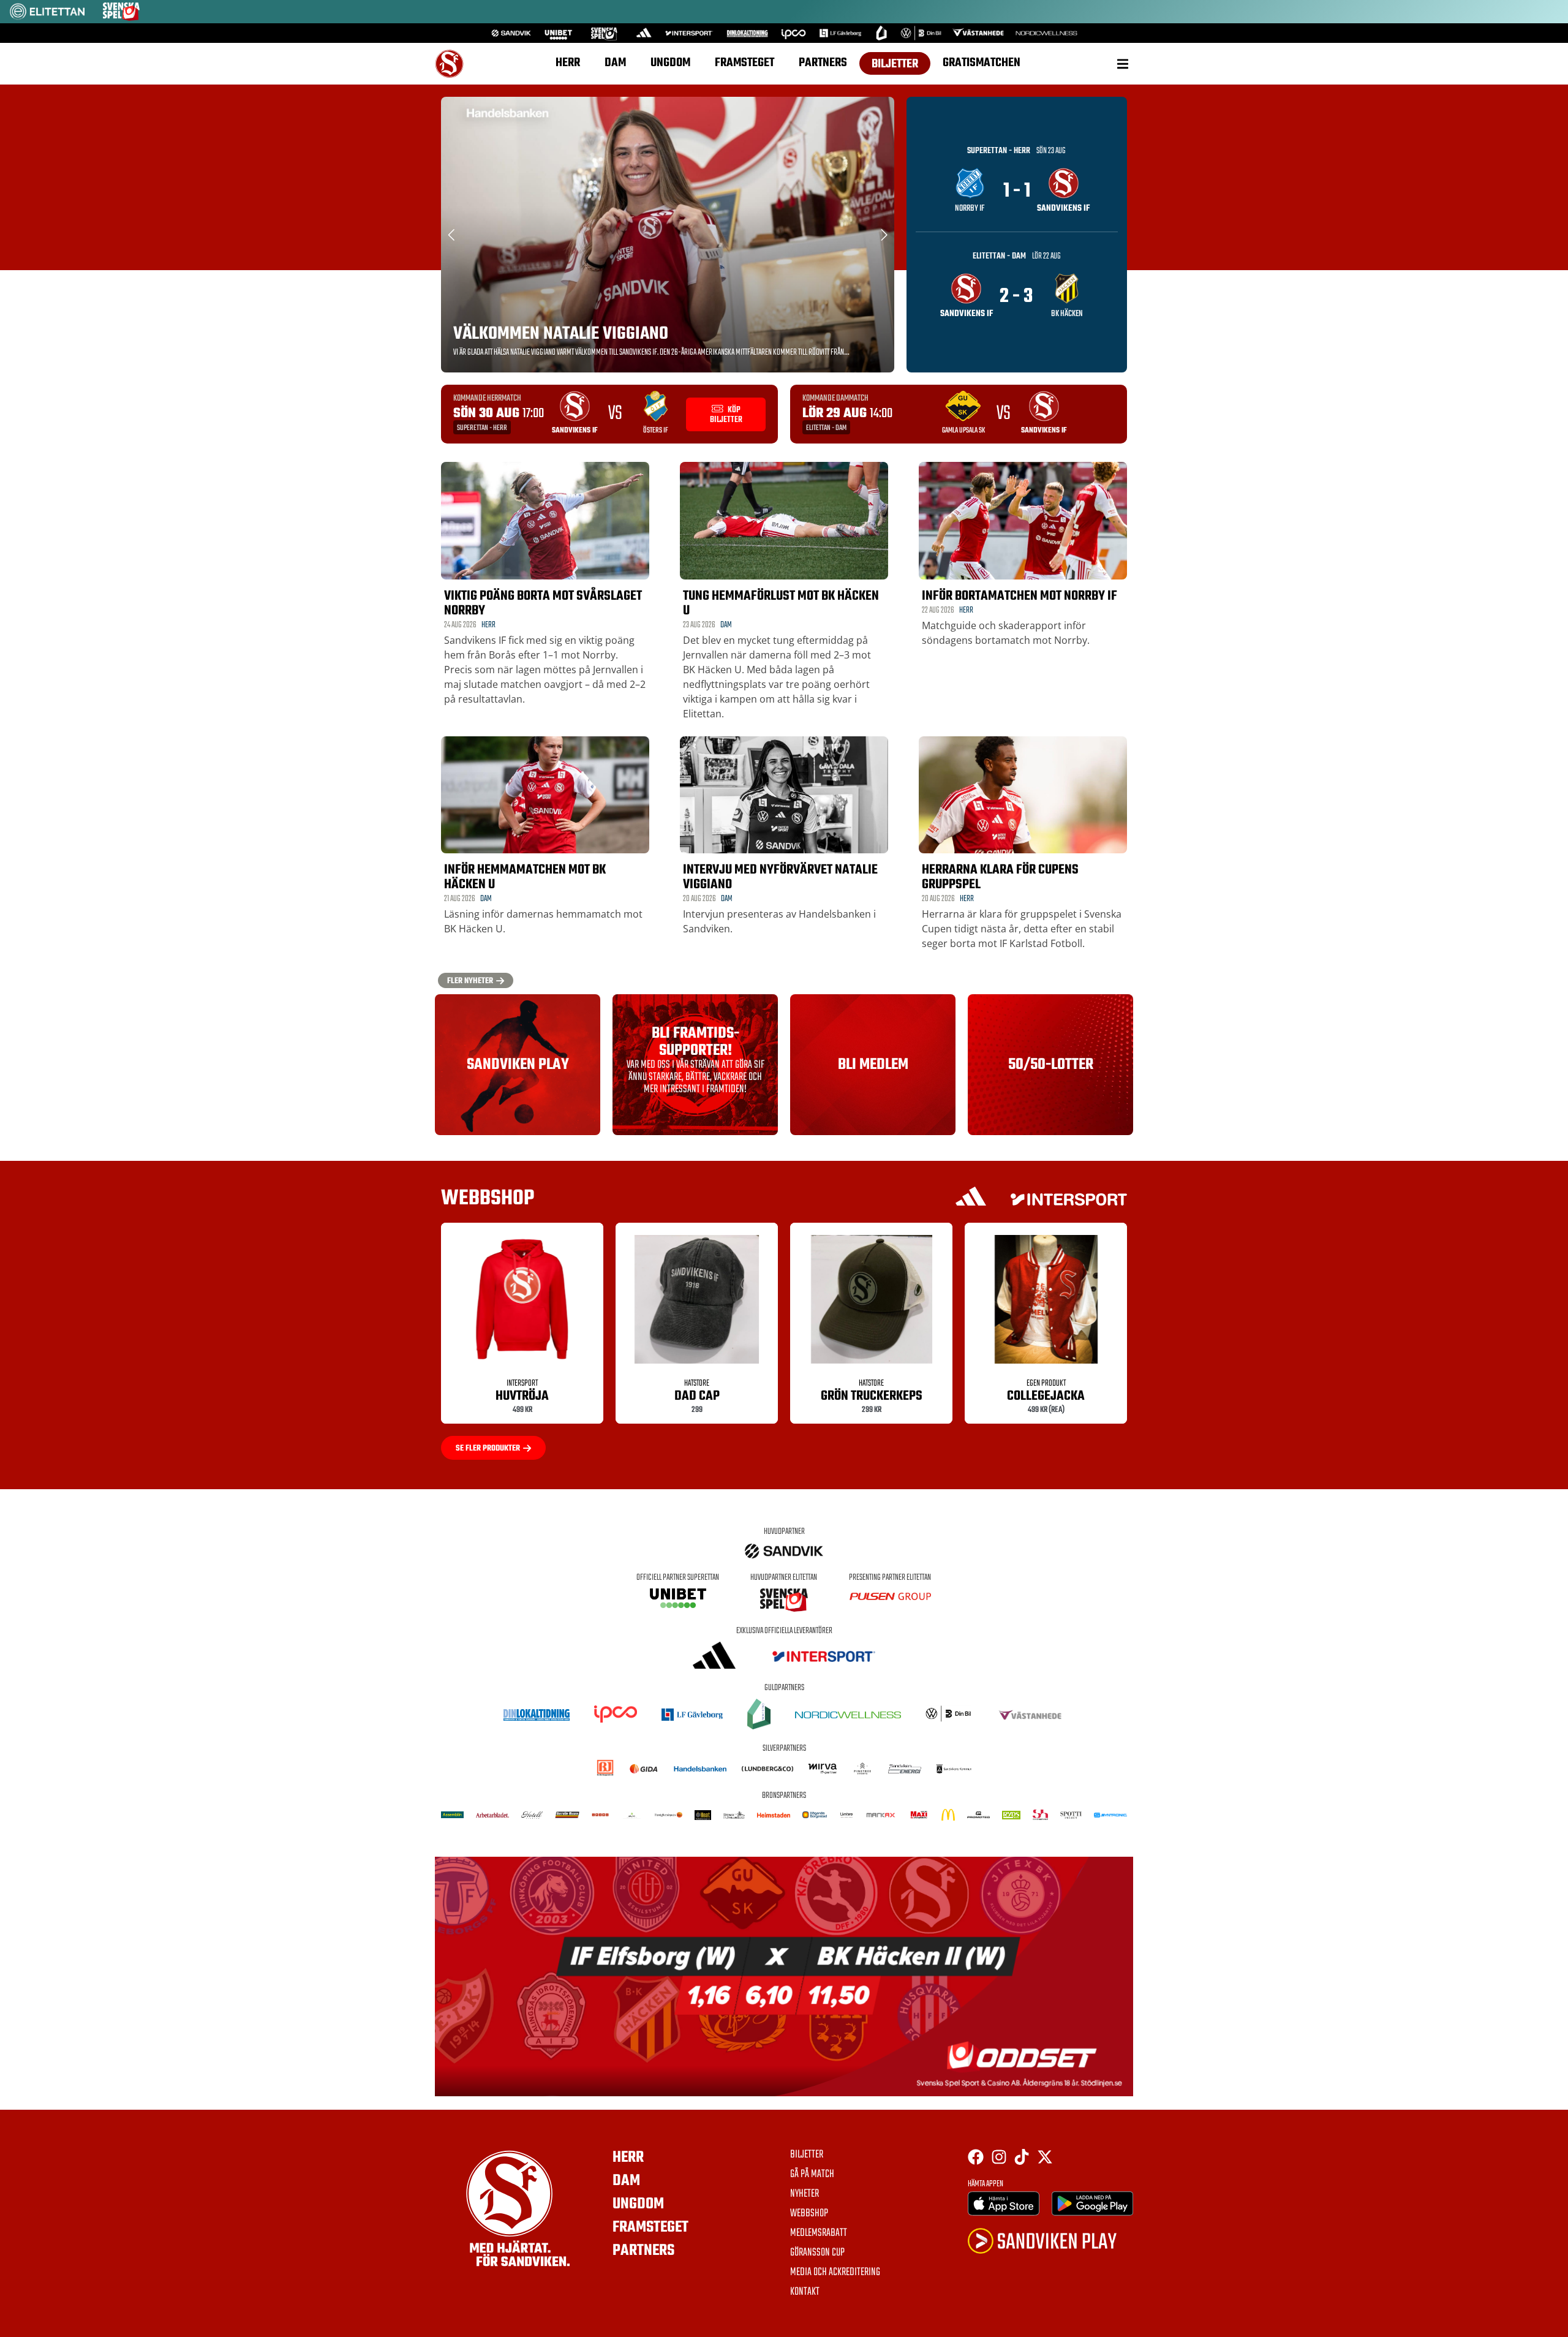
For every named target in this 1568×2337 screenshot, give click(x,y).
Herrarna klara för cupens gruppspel (1000, 877)
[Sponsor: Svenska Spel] (121, 17)
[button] (1122, 64)
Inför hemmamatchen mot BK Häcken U (525, 877)
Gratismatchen (982, 63)
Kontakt (805, 2292)
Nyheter (805, 2194)
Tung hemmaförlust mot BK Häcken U (781, 603)
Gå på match (812, 2175)
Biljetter (895, 64)
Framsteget (744, 63)
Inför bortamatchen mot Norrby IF (1020, 596)
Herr (568, 63)
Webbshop (809, 2214)
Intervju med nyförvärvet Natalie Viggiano (780, 877)
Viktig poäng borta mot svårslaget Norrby (543, 603)
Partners (823, 63)
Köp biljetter (726, 415)
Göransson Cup (817, 2253)
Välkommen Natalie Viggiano (561, 334)
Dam (615, 63)
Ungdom (670, 63)
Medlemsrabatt (819, 2233)
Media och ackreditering (835, 2273)
